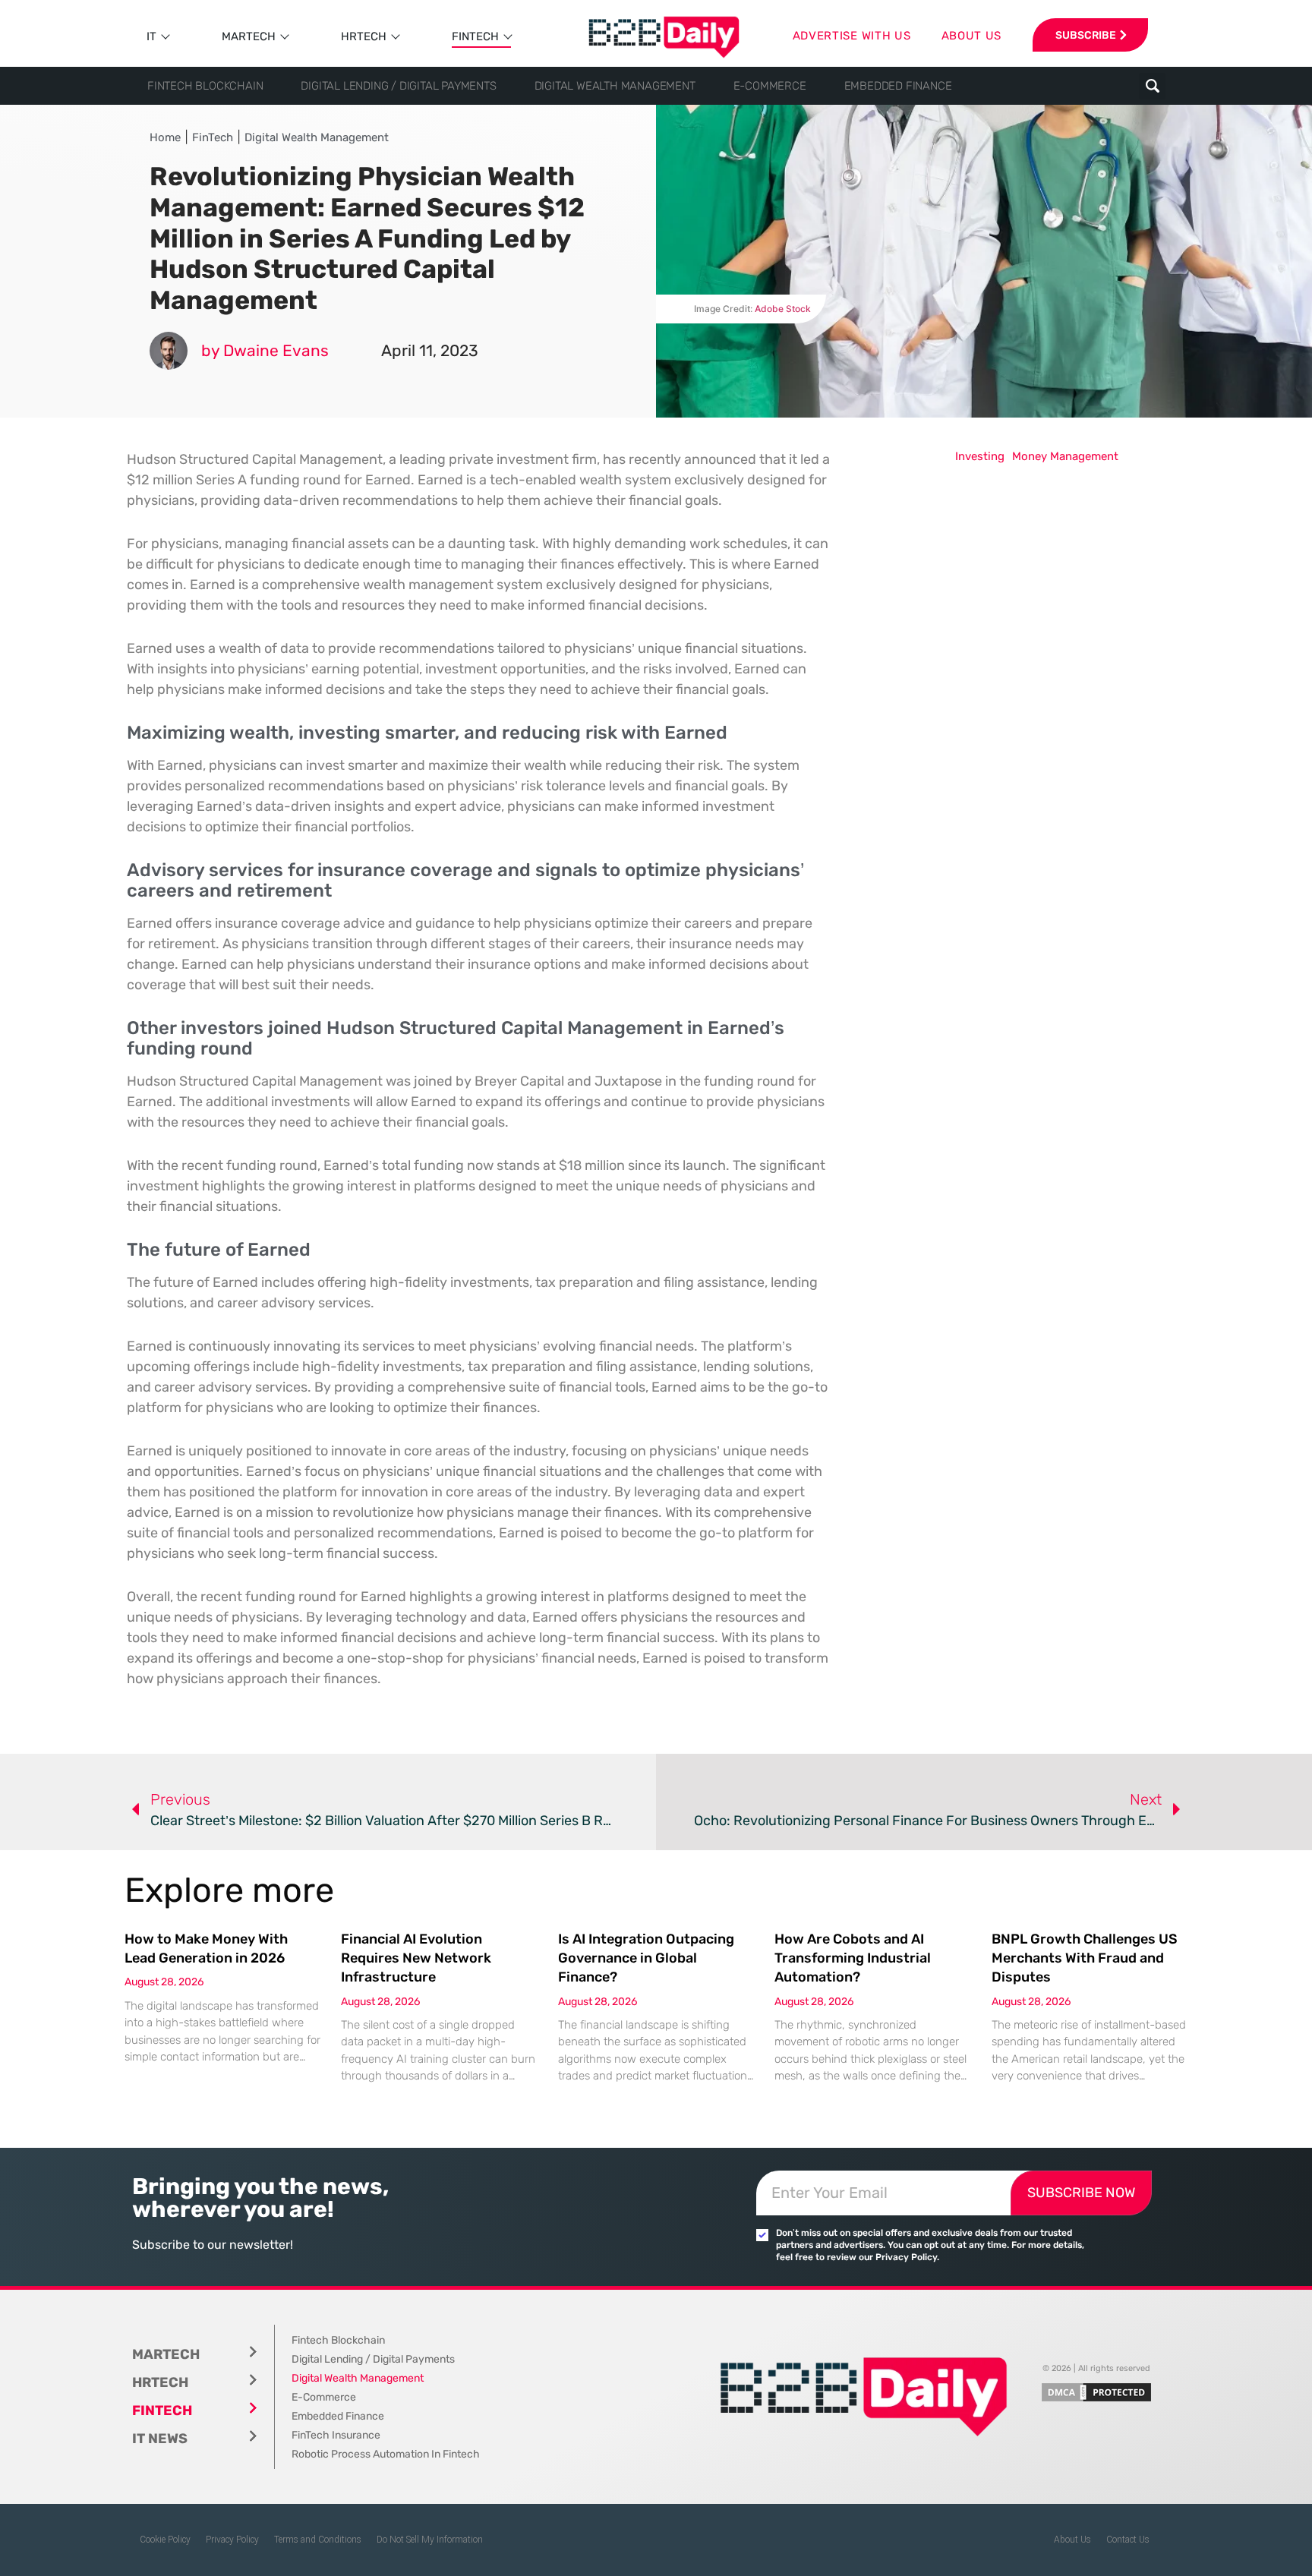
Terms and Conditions (318, 2540)
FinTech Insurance (336, 2435)
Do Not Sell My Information (430, 2540)
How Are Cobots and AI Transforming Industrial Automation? (853, 1958)
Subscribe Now (1081, 2193)
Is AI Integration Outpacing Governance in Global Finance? (646, 1958)
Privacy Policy (232, 2540)
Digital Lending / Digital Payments (398, 86)
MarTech (249, 36)
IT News (160, 2439)
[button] (1152, 86)
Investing (980, 456)
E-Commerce (770, 86)
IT (151, 36)
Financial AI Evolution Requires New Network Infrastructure (416, 1958)
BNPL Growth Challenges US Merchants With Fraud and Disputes (1085, 1958)
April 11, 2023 (430, 350)
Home (165, 137)
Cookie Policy (165, 2540)
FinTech (475, 36)
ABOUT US (972, 36)
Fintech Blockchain (205, 86)
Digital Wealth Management (615, 86)
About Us (1072, 2540)
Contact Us (1128, 2540)
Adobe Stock (783, 309)
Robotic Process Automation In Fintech (386, 2454)
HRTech (364, 36)
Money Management (1065, 456)
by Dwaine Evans (265, 350)
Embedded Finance (898, 86)
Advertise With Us (852, 36)
